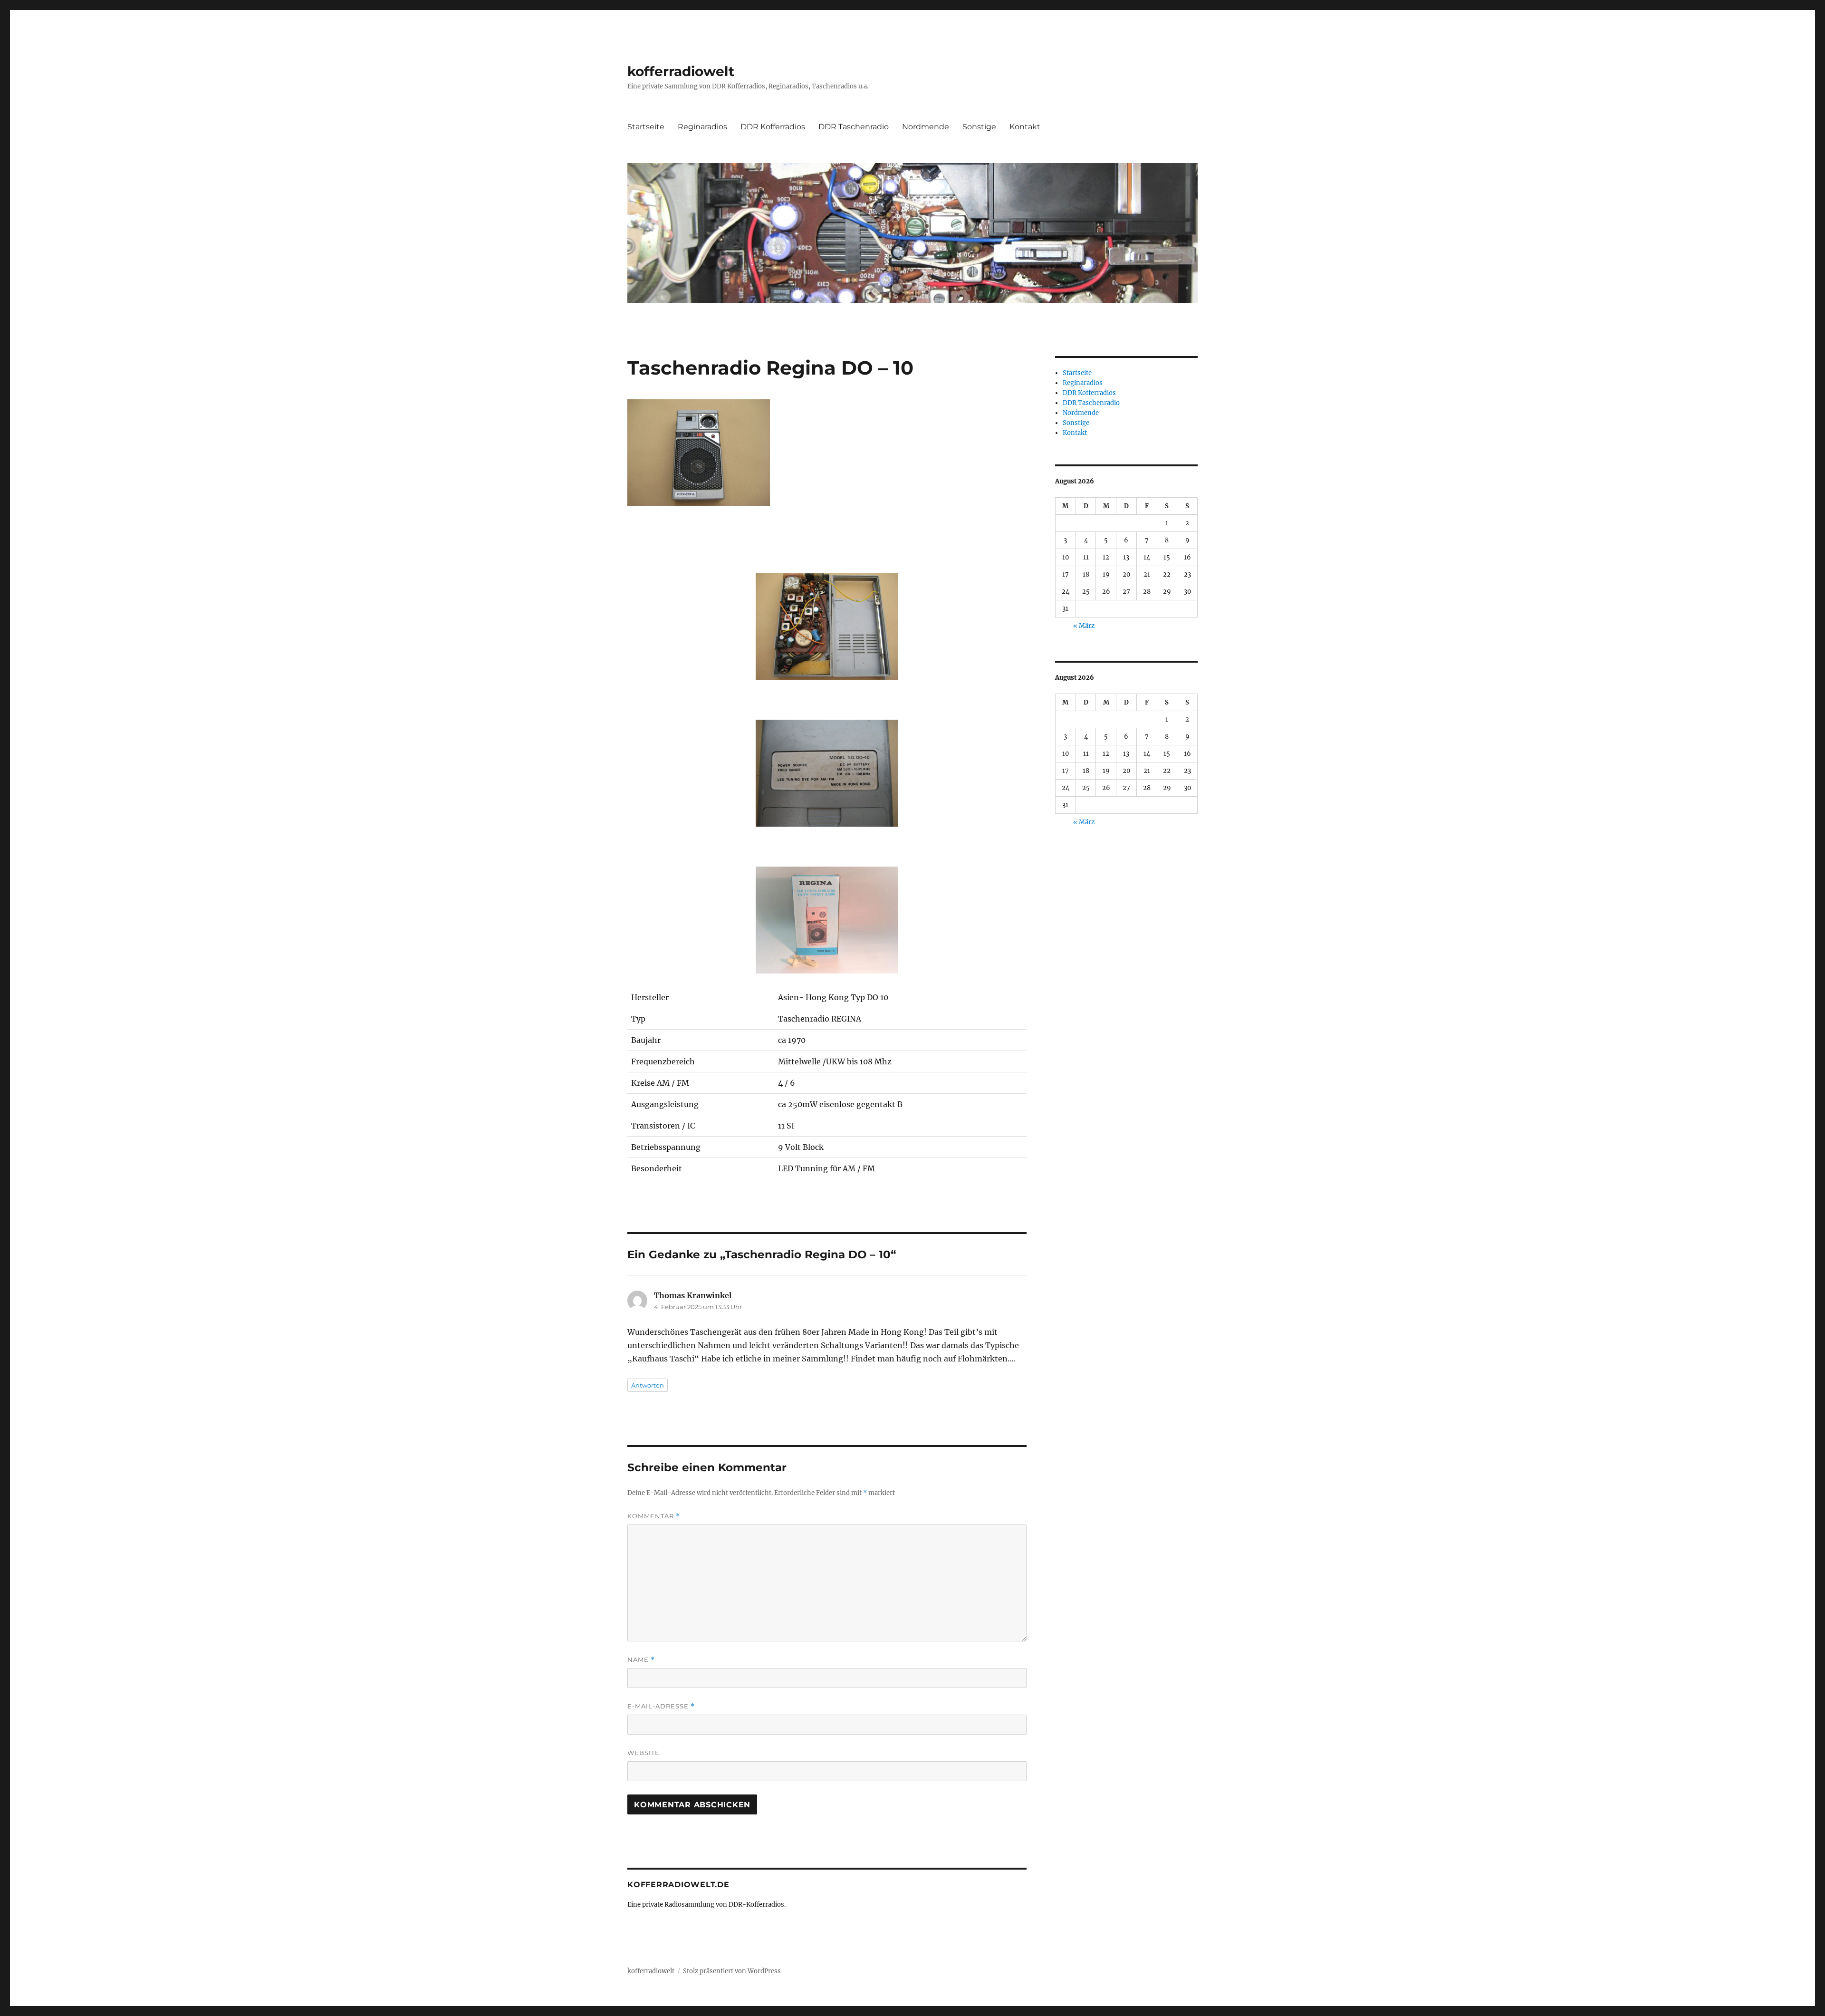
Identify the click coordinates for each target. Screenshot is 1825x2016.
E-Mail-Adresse (661, 1706)
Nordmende (926, 127)
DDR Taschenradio (854, 127)
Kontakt (1025, 127)
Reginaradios (702, 127)
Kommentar (654, 1516)
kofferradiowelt (681, 71)
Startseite (646, 127)
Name (641, 1660)
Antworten (648, 1385)
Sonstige (979, 127)
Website (644, 1753)
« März (1084, 626)
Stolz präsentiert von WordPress (732, 1971)
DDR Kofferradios (773, 127)
